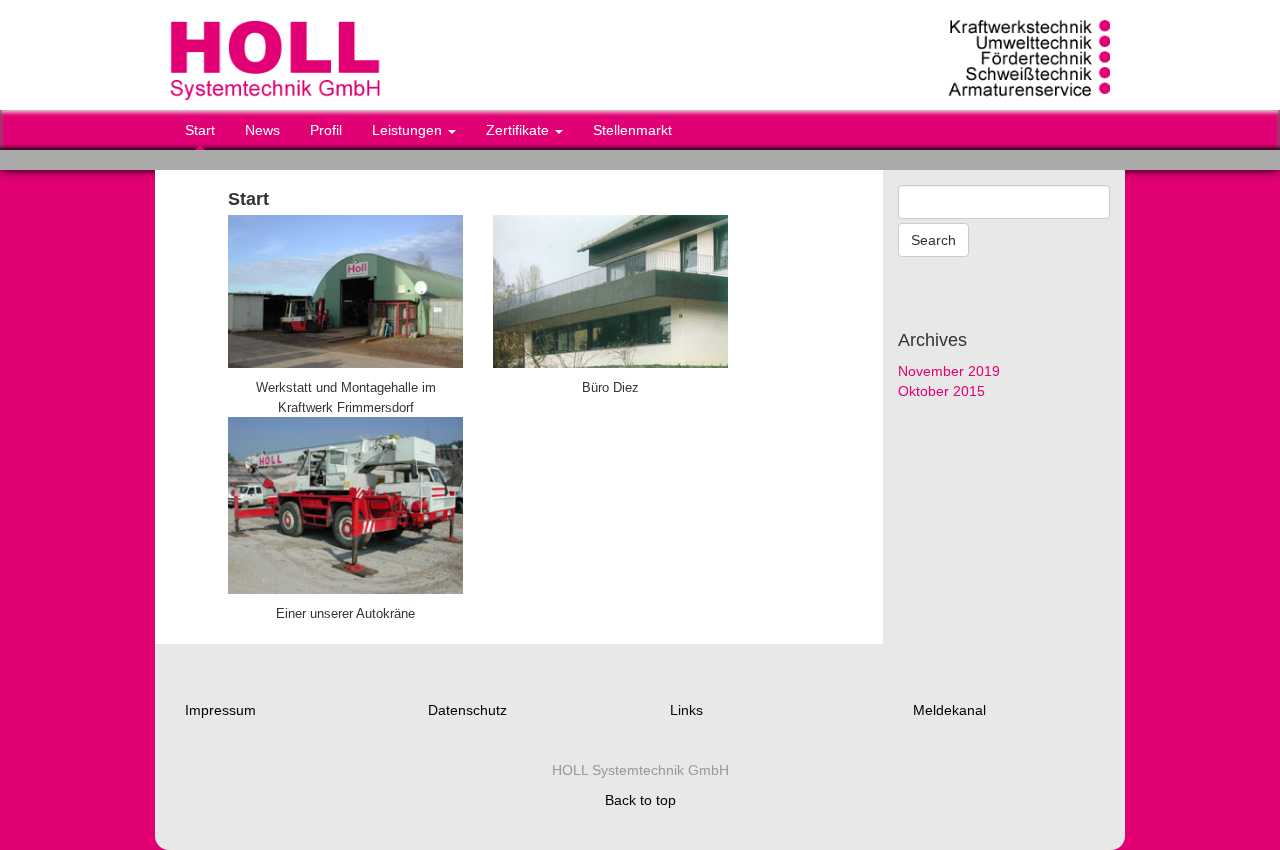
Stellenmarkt (632, 130)
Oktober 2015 (941, 391)
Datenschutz (467, 710)
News (262, 130)
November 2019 (949, 371)
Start (200, 130)
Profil (326, 130)
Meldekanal (949, 710)
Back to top (640, 800)
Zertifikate (519, 130)
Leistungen (409, 130)
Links (686, 710)
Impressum (220, 710)
